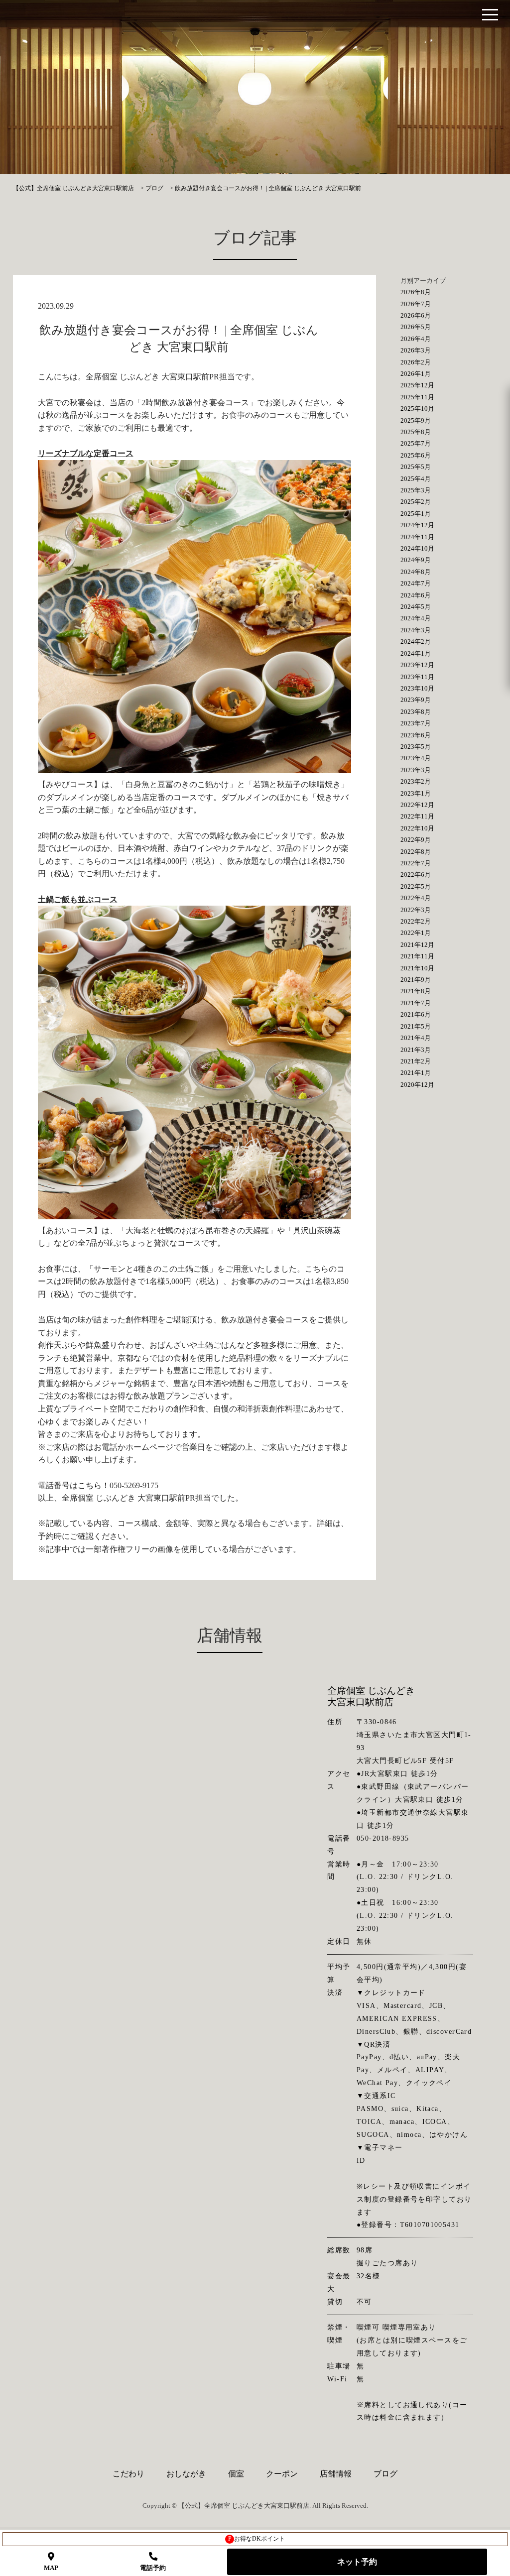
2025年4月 (416, 479)
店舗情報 (336, 2474)
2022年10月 (417, 828)
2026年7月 (416, 304)
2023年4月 (416, 758)
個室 (236, 2474)
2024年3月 (416, 630)
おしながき (186, 2474)
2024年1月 (416, 653)
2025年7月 (416, 443)
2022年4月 (416, 898)
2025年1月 (416, 514)
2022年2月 (416, 921)
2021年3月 (416, 1050)
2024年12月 (417, 525)
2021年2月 (416, 1061)
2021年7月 (416, 1003)
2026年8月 (416, 292)
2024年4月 (416, 618)
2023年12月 (417, 665)
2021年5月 (416, 1026)
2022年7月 (416, 863)
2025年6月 (416, 455)
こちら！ (94, 1485)
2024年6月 (416, 595)
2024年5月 (416, 607)
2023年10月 (417, 688)
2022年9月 (416, 840)
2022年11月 (417, 816)
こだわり (128, 2474)
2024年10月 (417, 548)
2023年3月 (416, 770)
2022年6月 (416, 875)
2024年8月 (416, 572)
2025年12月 (417, 385)
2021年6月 (416, 1014)
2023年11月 (417, 677)
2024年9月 (416, 560)
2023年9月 (416, 700)
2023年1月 (416, 793)
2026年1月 (416, 374)
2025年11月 (417, 397)
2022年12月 (417, 805)
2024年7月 (416, 583)
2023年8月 (416, 712)
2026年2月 (416, 362)
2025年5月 (416, 467)
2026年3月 (416, 350)
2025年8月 (416, 432)
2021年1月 (416, 1073)
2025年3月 (416, 490)
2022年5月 (416, 886)
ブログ (385, 2474)
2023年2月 (416, 781)
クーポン (282, 2474)
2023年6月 (416, 735)
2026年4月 (416, 339)
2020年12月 (417, 1085)
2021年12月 (417, 945)
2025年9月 (416, 420)
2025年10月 (417, 409)
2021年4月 (416, 1038)
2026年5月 (416, 327)
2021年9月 (416, 980)
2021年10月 (417, 968)
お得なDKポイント (257, 2539)
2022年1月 (416, 933)
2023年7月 (416, 723)
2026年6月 (416, 315)
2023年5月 (416, 747)
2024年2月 (416, 642)
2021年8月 (416, 991)
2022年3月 (416, 910)
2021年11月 (417, 956)
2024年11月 (417, 537)
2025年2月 (416, 502)
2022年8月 (416, 852)
